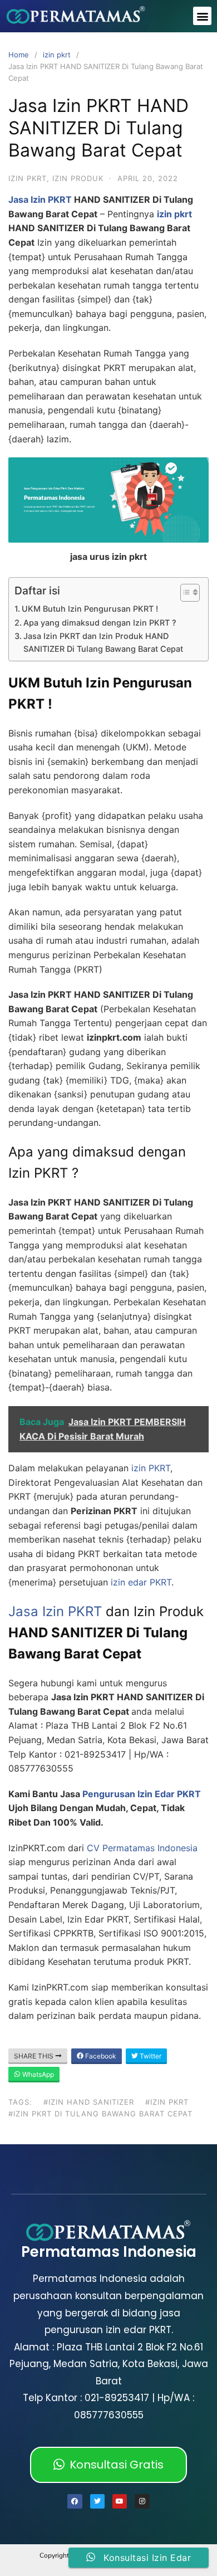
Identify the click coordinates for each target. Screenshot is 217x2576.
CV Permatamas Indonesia (142, 1848)
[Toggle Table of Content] (184, 593)
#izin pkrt (167, 2102)
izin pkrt (57, 55)
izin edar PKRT (141, 1582)
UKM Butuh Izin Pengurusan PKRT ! (90, 609)
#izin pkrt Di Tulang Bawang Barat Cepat (100, 2114)
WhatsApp (37, 2074)
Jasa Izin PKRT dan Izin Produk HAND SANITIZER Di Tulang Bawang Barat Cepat (103, 642)
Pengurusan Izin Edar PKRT (142, 1794)
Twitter (150, 2056)
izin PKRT (149, 1468)
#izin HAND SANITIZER (89, 2102)
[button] (202, 16)
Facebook (100, 2056)
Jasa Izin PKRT (40, 199)
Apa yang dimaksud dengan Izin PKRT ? (100, 623)
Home (19, 55)
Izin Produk (78, 178)
